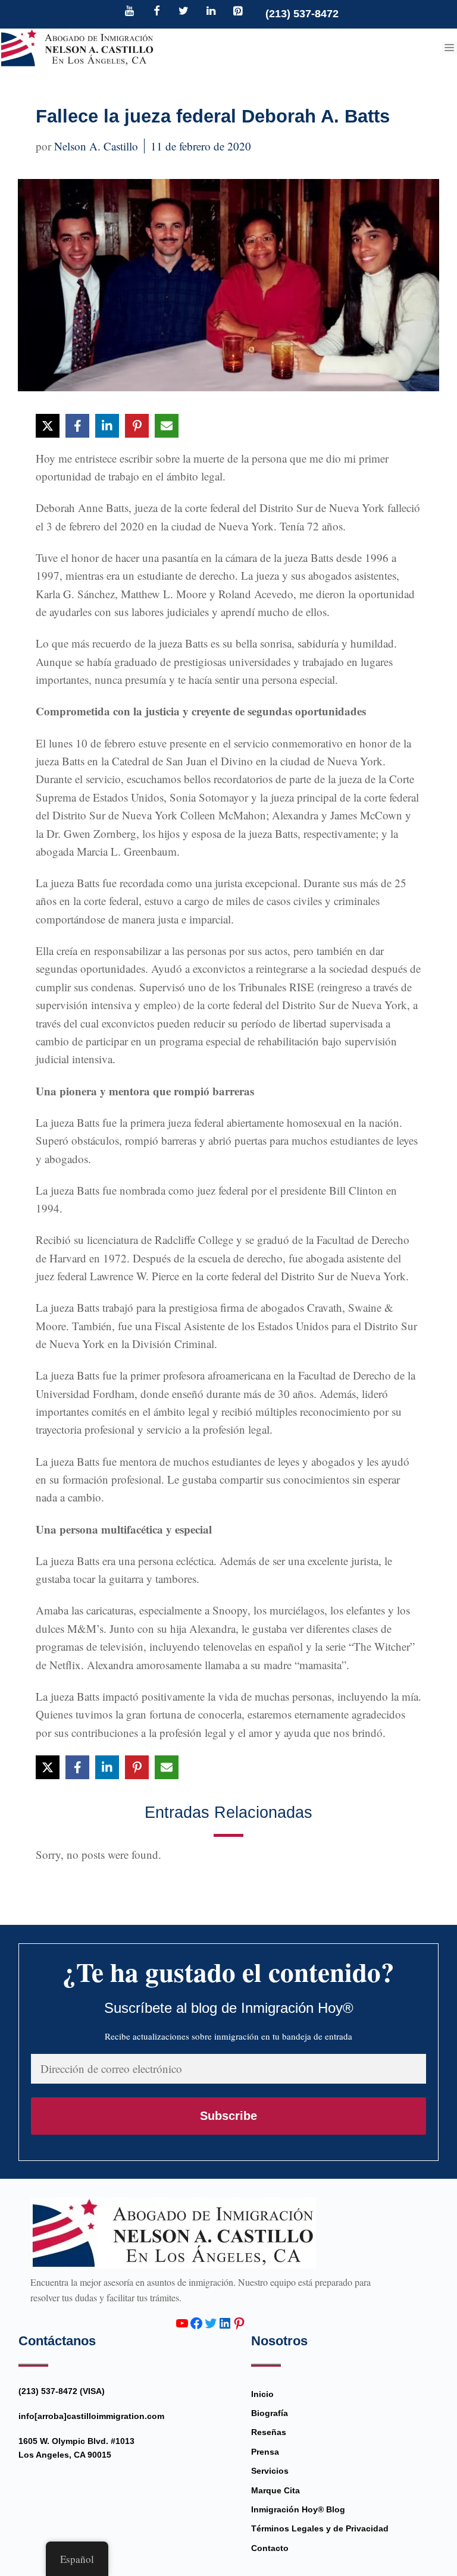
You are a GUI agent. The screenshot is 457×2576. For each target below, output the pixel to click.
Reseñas (269, 2432)
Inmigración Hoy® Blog (298, 2509)
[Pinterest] (238, 12)
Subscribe (228, 2116)
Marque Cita (276, 2490)
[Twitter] (184, 12)
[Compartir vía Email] (167, 426)
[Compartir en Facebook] (77, 426)
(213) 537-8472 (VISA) (62, 2391)
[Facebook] (156, 12)
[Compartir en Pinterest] (137, 426)
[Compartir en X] (48, 426)
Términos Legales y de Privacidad (320, 2528)
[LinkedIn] (211, 12)
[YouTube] (130, 12)
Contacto (270, 2548)
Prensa (265, 2452)
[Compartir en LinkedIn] (107, 426)
